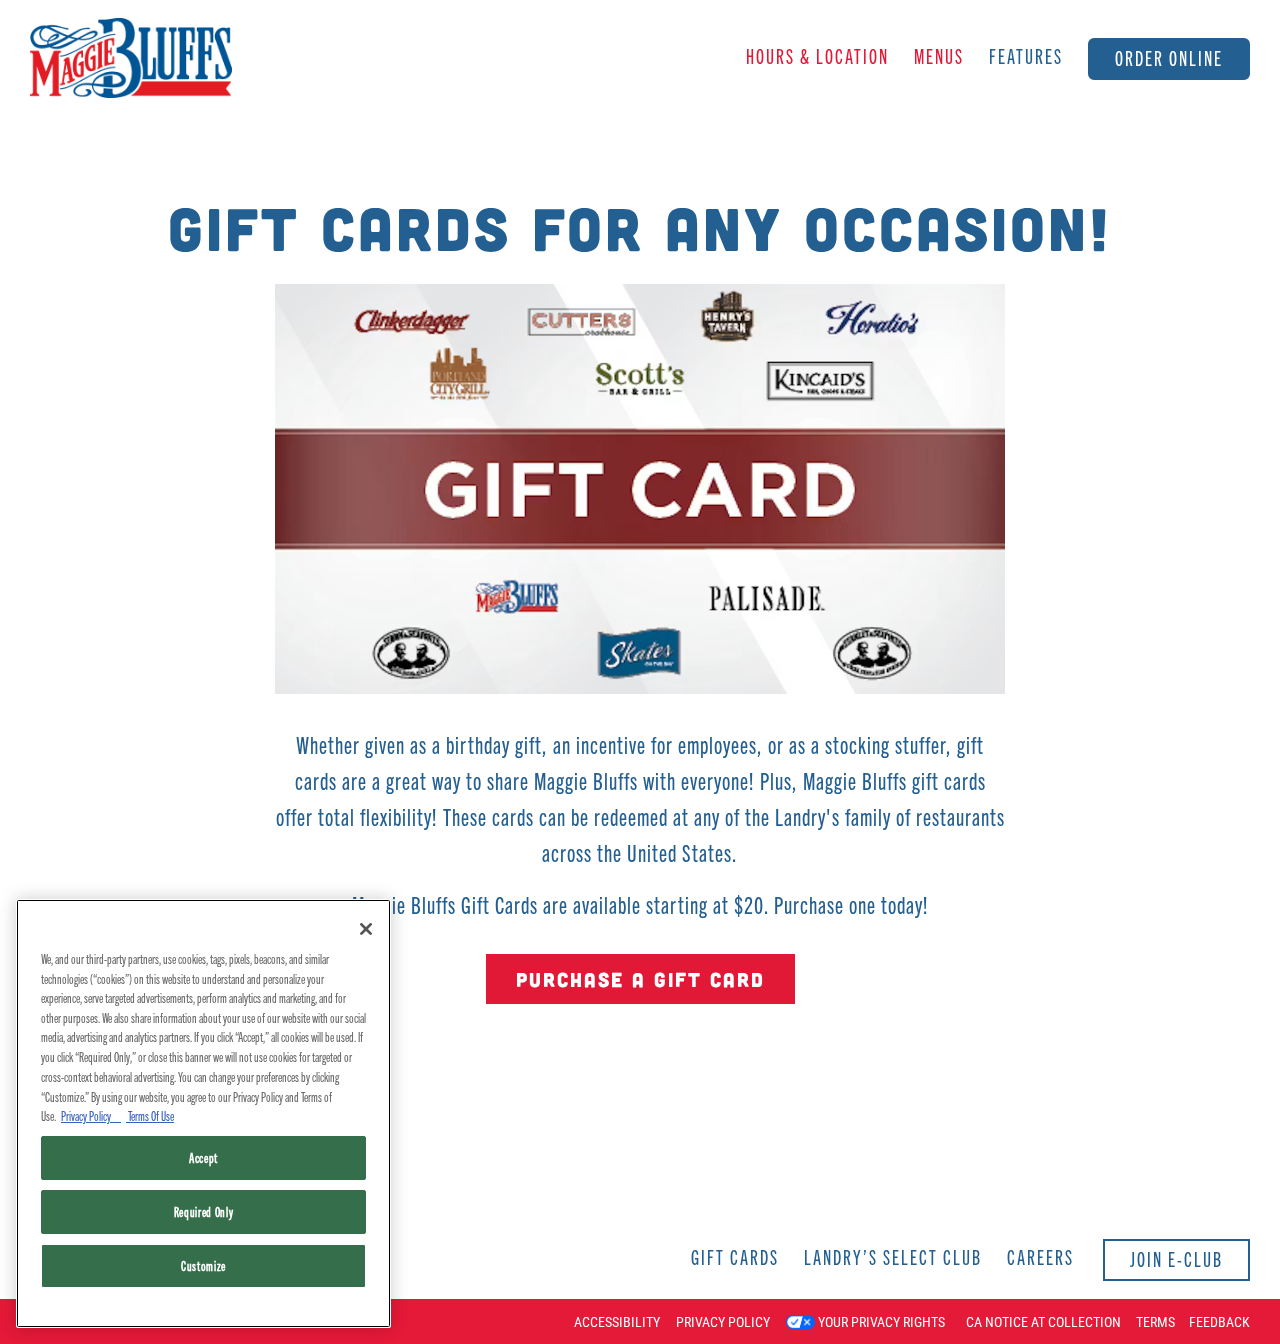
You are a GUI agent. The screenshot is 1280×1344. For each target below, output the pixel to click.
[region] (203, 1113)
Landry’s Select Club (893, 1256)
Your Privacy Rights (881, 1322)
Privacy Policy (723, 1322)
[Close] (366, 929)
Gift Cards (735, 1256)
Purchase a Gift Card (640, 979)
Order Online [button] (1169, 57)
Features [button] (1026, 55)
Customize (203, 1265)
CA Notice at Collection (1043, 1322)
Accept (203, 1157)
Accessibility (617, 1322)
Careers (1040, 1256)
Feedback (1219, 1322)
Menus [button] (939, 55)
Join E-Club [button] (1176, 1258)
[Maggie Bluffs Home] (131, 56)
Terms (1155, 1322)
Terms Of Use (150, 1115)
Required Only (204, 1211)
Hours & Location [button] (817, 55)
